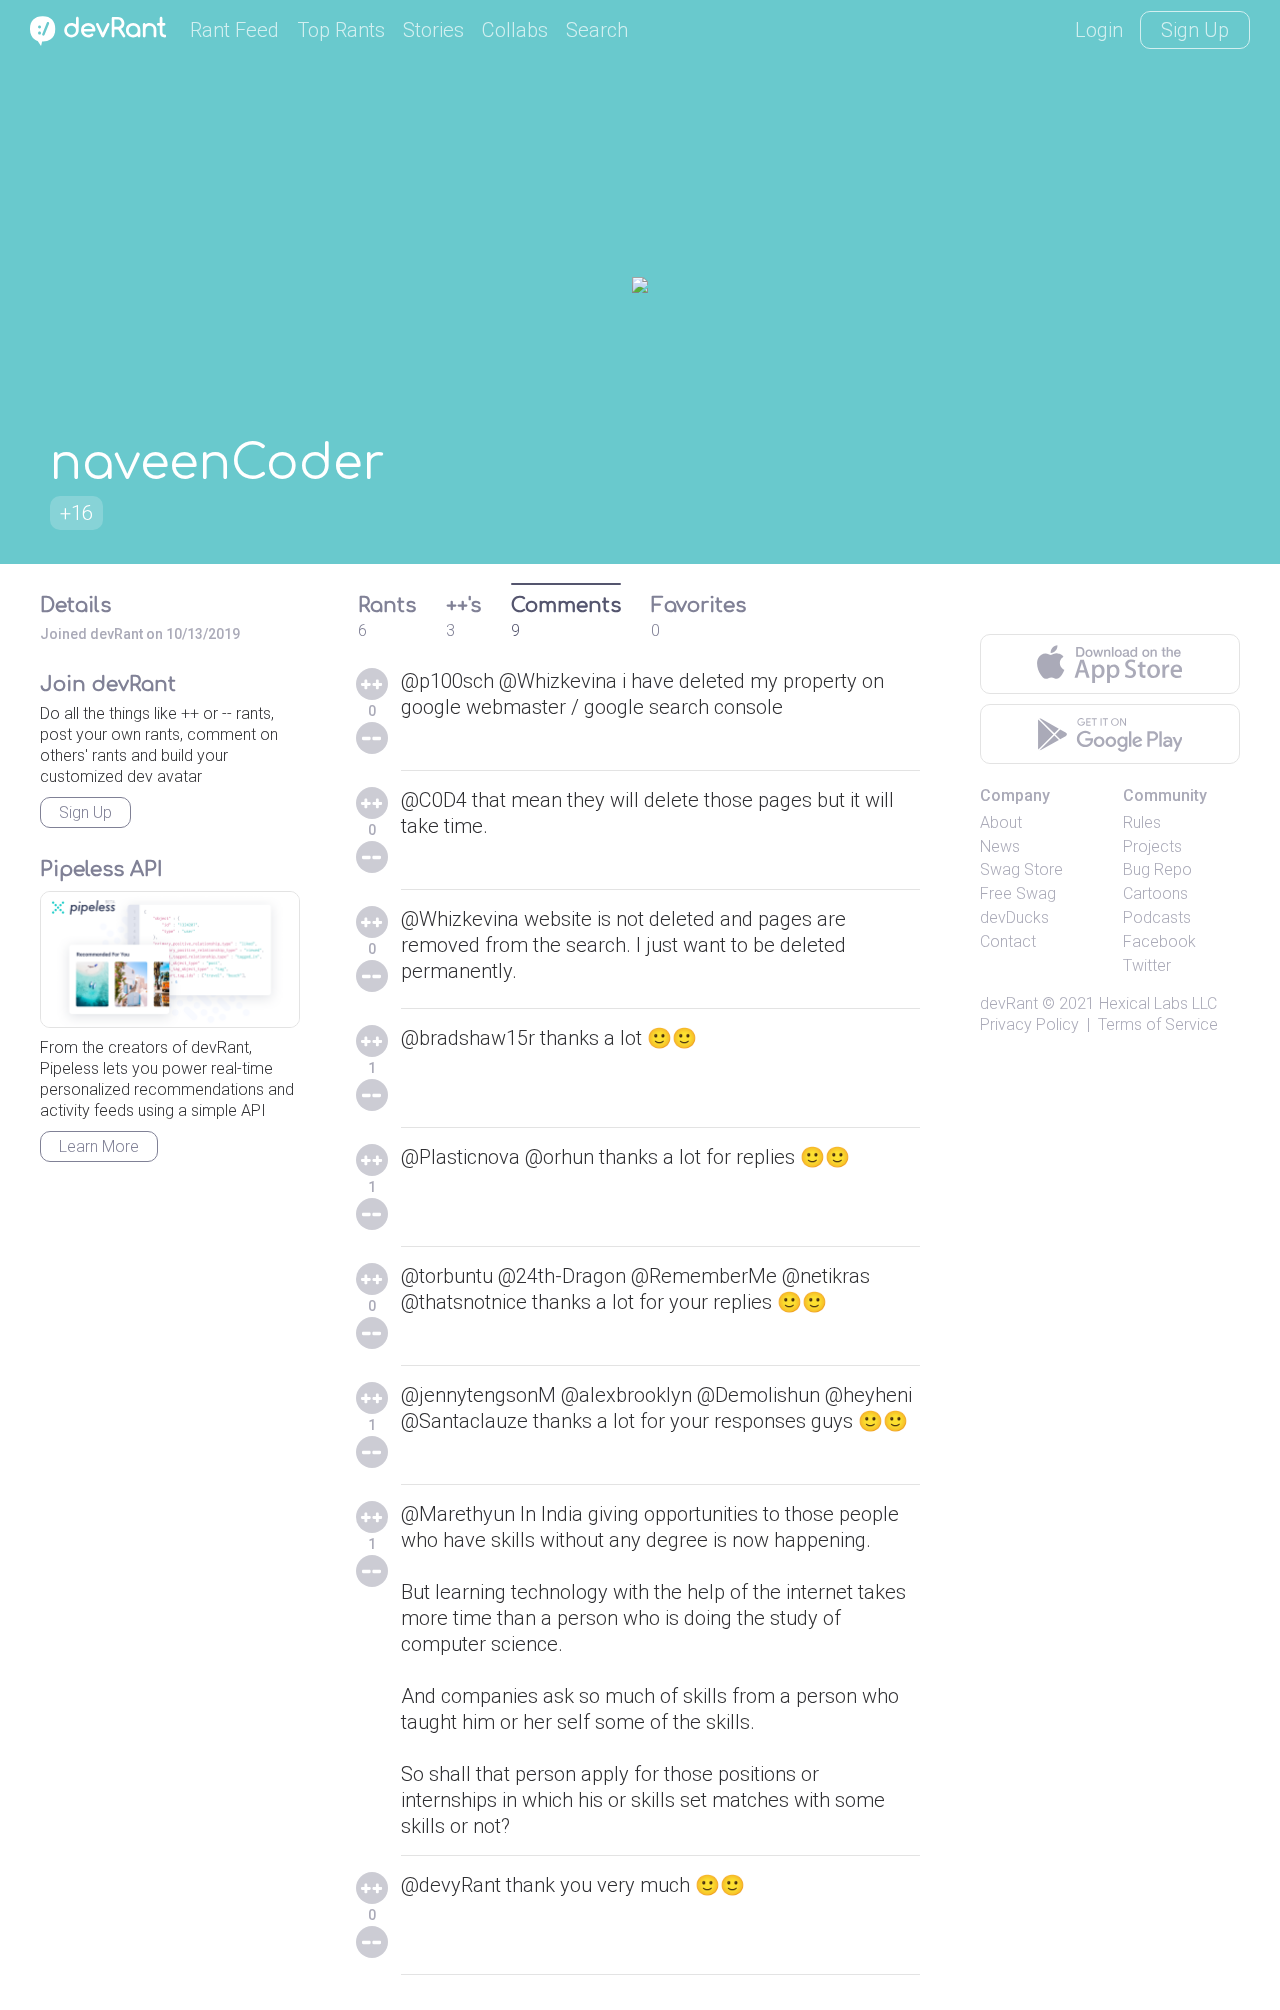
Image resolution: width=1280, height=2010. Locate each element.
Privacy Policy (1029, 1024)
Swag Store (1021, 869)
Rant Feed (234, 30)
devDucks (1014, 917)
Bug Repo (1157, 869)
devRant (1009, 1003)
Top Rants (341, 30)
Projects (1152, 846)
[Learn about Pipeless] (170, 959)
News (1000, 846)
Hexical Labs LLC (1158, 1003)
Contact (1008, 941)
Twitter (1147, 965)
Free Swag (1018, 893)
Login (1099, 30)
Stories (433, 30)
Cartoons (1155, 893)
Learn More (99, 1146)
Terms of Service (1158, 1024)
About (1001, 822)
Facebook (1159, 941)
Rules (1142, 822)
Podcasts (1157, 917)
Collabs (515, 30)
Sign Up (1195, 30)
